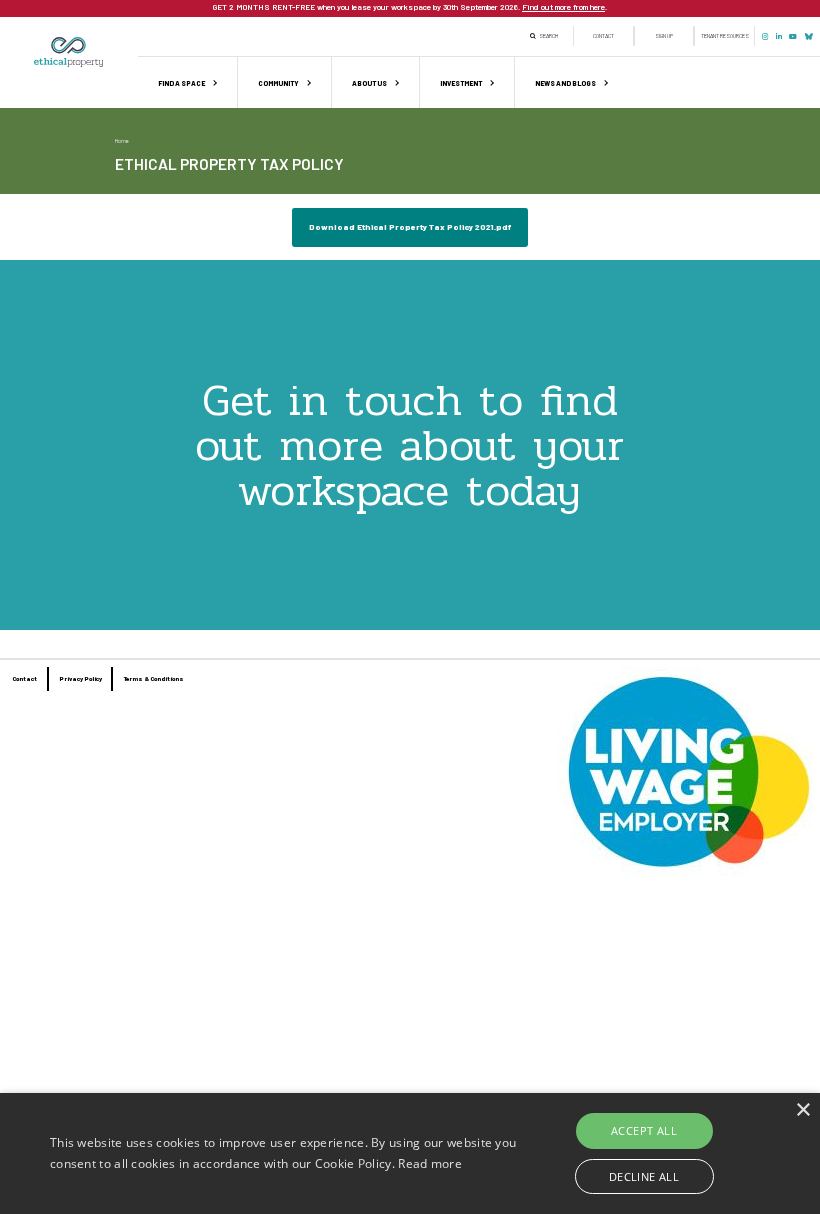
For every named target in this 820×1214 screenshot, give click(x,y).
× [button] (802, 1110)
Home (122, 140)
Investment (461, 83)
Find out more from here (563, 7)
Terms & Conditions (154, 678)
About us (369, 83)
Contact (603, 35)
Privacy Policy (80, 678)
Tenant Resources (725, 35)
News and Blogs (565, 83)
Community (278, 83)
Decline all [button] (644, 1176)
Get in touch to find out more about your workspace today (409, 445)
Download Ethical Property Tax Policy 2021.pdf (410, 227)
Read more (430, 1163)
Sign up (664, 35)
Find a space (181, 83)
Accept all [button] (644, 1130)
